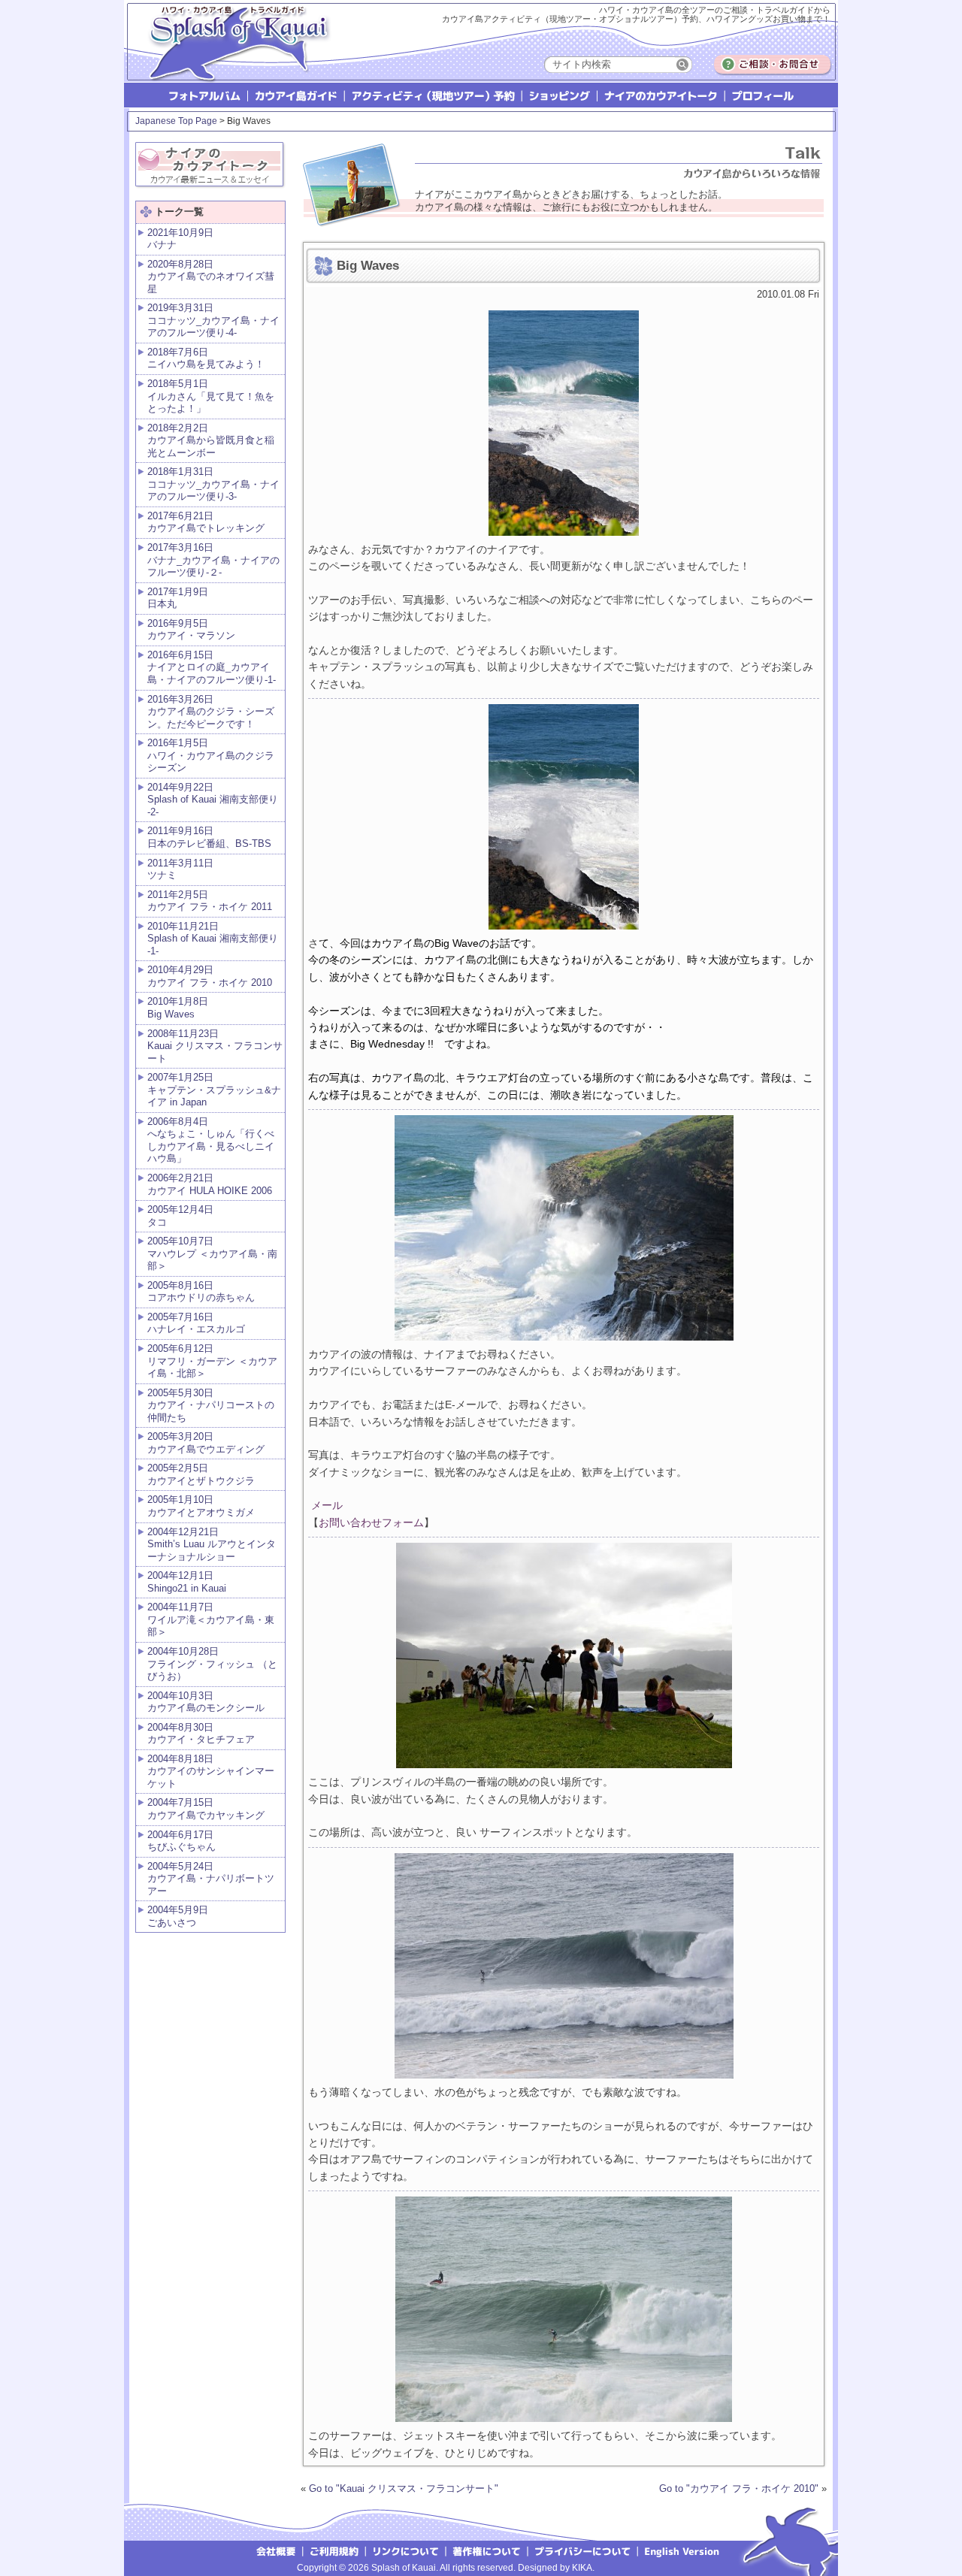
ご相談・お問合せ (773, 65)
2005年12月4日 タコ (180, 1216)
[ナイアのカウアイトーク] (210, 162)
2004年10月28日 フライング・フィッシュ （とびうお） (212, 1664)
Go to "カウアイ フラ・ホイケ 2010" (739, 2488)
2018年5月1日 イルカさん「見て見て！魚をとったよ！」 (211, 396)
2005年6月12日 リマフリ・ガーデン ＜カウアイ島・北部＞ (212, 1361)
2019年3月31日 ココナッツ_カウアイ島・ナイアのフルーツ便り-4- (213, 320)
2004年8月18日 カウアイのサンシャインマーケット (211, 1771)
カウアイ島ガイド (297, 95)
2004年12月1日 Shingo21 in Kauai (187, 1582)
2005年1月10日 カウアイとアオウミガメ (201, 1506)
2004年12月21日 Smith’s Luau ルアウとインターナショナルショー (212, 1544)
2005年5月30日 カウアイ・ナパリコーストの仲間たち (211, 1405)
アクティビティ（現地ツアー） (434, 95)
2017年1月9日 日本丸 (178, 598)
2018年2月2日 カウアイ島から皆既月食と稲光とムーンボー (211, 440)
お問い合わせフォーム (371, 1522)
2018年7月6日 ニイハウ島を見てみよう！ (206, 358)
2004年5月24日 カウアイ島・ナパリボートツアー (211, 1879)
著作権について (487, 2550)
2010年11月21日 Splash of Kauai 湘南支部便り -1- (213, 939)
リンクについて (406, 2550)
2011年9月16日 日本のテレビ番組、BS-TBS (209, 837)
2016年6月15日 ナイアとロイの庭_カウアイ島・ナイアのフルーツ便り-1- (212, 667)
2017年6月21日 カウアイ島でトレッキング (206, 522)
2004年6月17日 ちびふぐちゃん (182, 1841)
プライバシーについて (584, 2550)
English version (684, 2550)
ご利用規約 (334, 2550)
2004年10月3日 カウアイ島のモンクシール (206, 1702)
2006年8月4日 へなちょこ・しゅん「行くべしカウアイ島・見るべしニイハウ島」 (211, 1140)
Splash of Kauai (233, 54)
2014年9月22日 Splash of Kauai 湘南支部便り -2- (213, 800)
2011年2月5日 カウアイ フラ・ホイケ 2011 (210, 901)
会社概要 (275, 2550)
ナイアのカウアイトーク (662, 95)
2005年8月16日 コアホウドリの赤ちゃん (201, 1292)
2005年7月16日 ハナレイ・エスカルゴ (196, 1323)
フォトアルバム (206, 95)
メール (325, 1505)
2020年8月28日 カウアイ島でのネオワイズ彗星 (211, 277)
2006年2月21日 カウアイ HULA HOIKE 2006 (210, 1184)
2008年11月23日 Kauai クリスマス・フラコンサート (215, 1046)
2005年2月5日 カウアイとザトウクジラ (201, 1474)
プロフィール (762, 95)
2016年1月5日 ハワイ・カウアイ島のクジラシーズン (211, 755)
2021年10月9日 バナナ (180, 239)
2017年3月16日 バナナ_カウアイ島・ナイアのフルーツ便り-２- (213, 560)
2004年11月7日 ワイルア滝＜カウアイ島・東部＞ (211, 1619)
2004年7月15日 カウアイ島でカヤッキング (206, 1809)
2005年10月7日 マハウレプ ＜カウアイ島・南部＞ (212, 1253)
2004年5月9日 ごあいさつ (178, 1916)
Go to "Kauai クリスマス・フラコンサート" (404, 2488)
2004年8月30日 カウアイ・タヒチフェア (201, 1734)
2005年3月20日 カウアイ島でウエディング (206, 1443)
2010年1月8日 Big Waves (178, 1008)
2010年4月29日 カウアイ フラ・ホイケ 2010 (210, 976)
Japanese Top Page (176, 121)
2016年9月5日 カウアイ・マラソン (191, 630)
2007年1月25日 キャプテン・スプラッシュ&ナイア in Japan (214, 1090)
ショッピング (560, 95)
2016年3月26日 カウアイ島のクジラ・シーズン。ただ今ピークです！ (211, 712)
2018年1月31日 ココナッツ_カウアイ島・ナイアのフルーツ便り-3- (213, 484)
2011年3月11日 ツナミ (180, 869)
